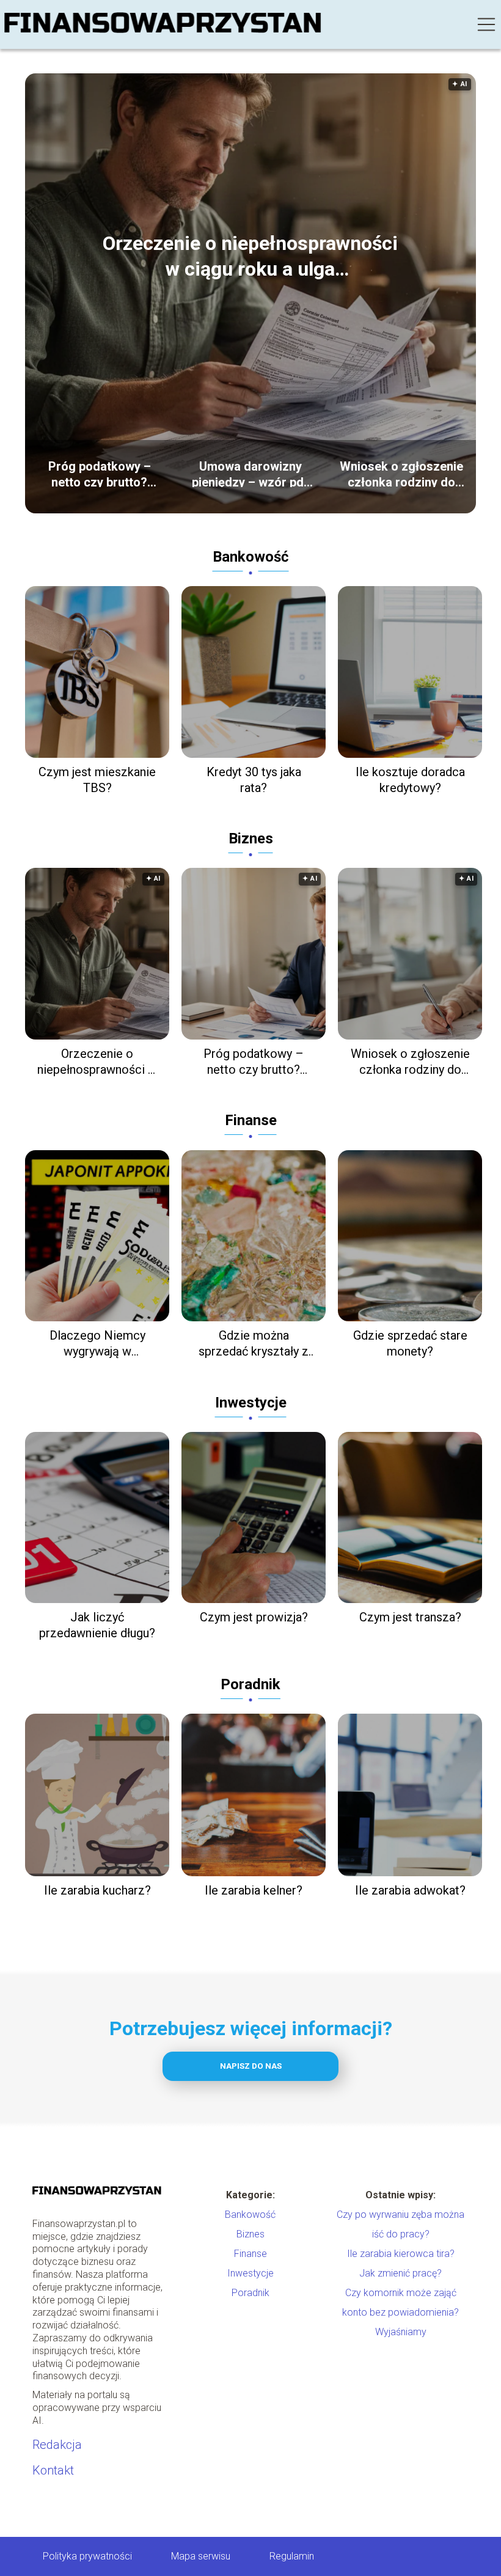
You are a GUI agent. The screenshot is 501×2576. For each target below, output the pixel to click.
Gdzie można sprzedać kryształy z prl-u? (254, 1344)
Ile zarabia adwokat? (410, 1890)
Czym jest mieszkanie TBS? (97, 780)
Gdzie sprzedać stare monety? (410, 1343)
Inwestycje (251, 1403)
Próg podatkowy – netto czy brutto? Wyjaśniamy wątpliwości (100, 473)
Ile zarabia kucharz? (97, 1890)
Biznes (251, 838)
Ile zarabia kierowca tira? (401, 2254)
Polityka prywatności (87, 2556)
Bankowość (251, 557)
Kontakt (53, 2470)
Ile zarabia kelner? (254, 1890)
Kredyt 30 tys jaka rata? (254, 780)
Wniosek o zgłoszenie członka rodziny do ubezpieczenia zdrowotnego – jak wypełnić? (401, 473)
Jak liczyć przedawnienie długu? (97, 1625)
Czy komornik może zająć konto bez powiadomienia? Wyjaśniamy (400, 2312)
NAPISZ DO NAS (251, 2066)
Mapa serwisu (201, 2556)
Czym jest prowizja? (254, 1617)
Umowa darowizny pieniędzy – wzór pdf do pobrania (250, 473)
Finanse (251, 1120)
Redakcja (57, 2445)
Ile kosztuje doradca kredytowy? (410, 780)
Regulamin (292, 2556)
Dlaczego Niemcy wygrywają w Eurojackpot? (97, 1344)
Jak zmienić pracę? (400, 2273)
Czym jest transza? (410, 1617)
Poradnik (250, 1684)
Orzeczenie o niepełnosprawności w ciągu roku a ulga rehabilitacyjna (250, 257)
